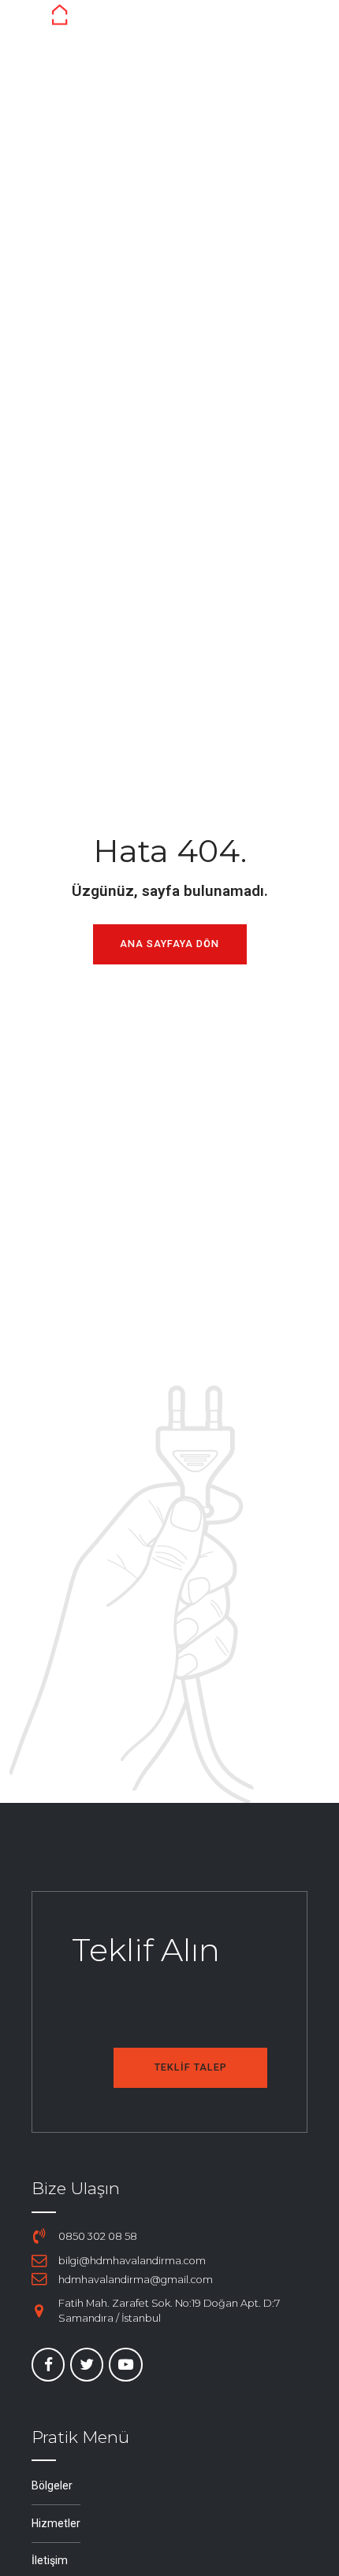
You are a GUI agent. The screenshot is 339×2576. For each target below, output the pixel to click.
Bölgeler (52, 2485)
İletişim (50, 2560)
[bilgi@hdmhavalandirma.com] (39, 2261)
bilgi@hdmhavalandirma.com (132, 2261)
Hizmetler (56, 2523)
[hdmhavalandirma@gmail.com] (39, 2279)
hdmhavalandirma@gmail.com (136, 2280)
